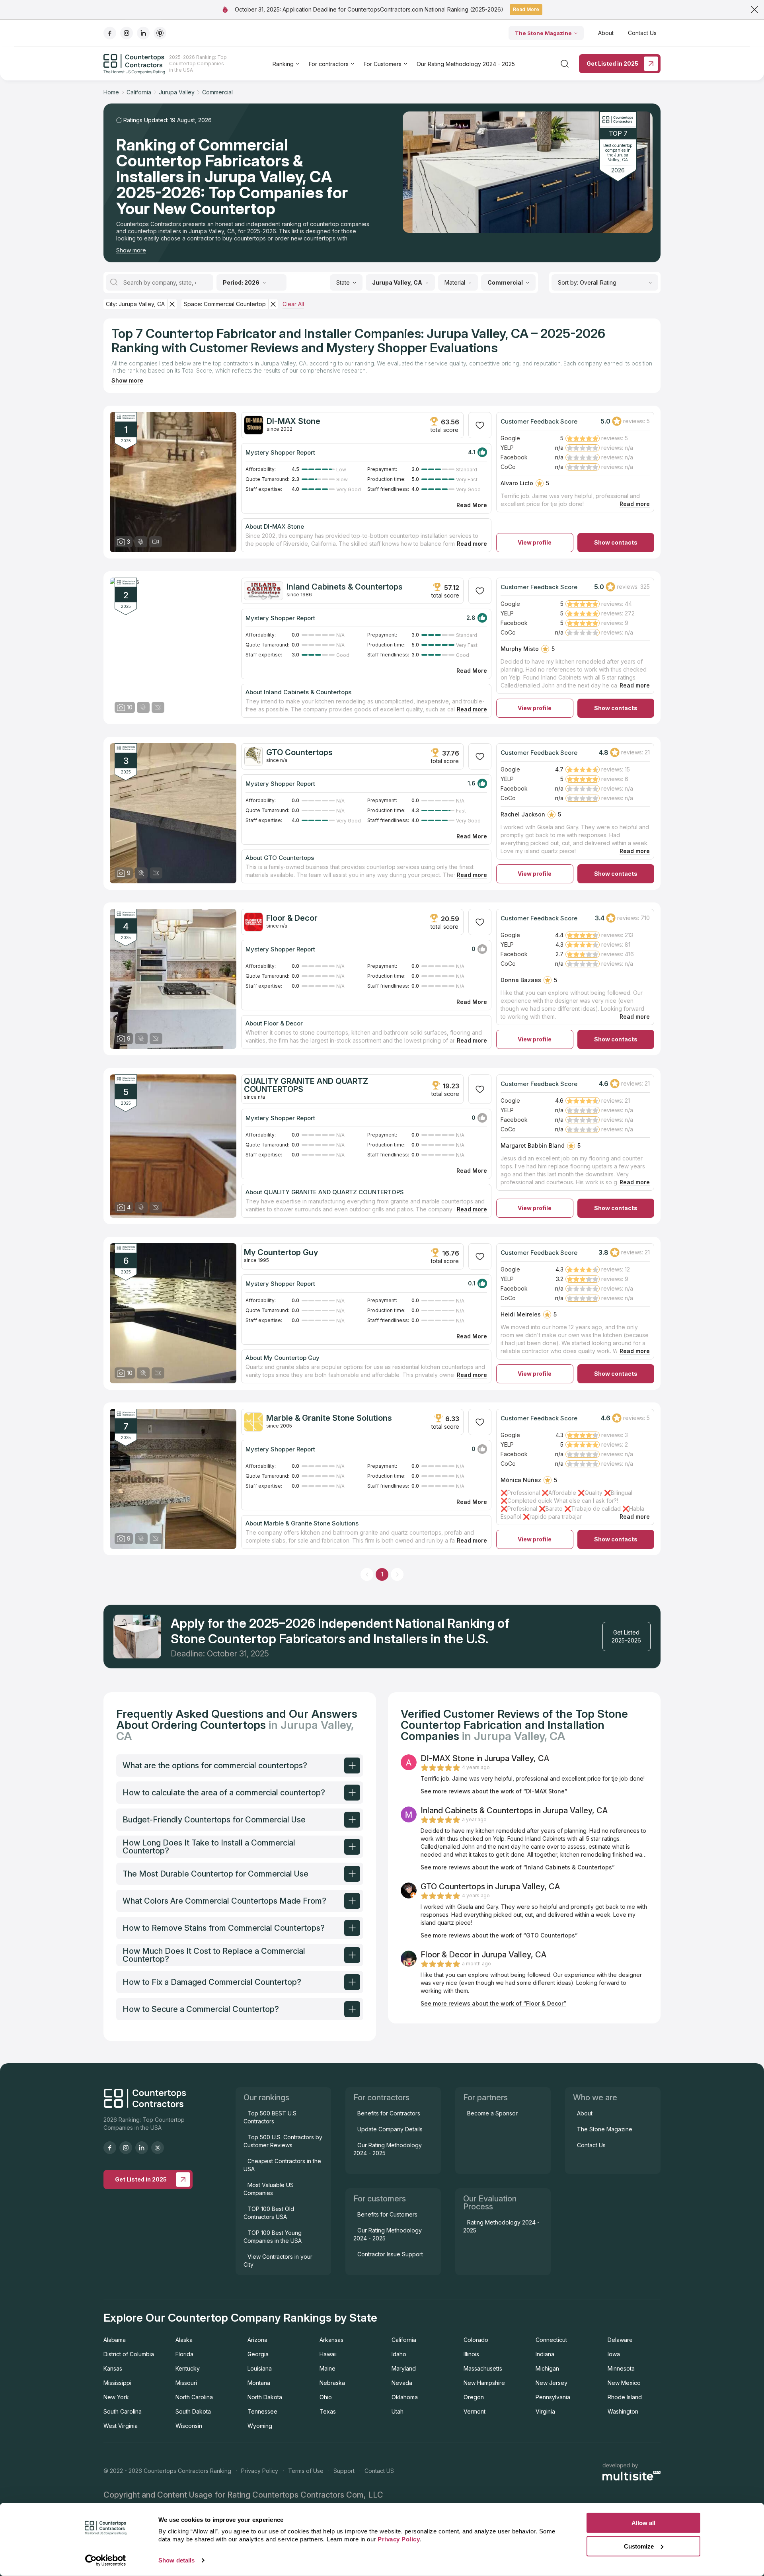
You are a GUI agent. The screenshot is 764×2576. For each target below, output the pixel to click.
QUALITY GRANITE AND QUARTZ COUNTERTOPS (306, 1085)
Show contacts (616, 542)
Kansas (113, 2368)
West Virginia (121, 2426)
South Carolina (123, 2411)
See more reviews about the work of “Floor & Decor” (493, 2003)
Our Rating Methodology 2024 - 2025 (466, 64)
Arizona (257, 2340)
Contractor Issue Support (390, 2254)
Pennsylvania (553, 2397)
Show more (131, 250)
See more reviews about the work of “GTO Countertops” (499, 1935)
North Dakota (265, 2397)
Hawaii (328, 2354)
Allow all (643, 2523)
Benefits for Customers (387, 2214)
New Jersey (552, 2383)
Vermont (475, 2411)
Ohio (326, 2397)
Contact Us (642, 33)
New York (116, 2397)
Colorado (476, 2340)
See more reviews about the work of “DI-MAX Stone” (494, 1791)
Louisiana (260, 2368)
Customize (639, 2546)
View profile (535, 542)
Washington (623, 2411)
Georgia (258, 2354)
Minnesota (621, 2368)
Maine (327, 2368)
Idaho (399, 2354)
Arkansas (331, 2340)
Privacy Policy (260, 2471)
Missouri (186, 2383)
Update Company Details (390, 2129)
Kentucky (188, 2368)
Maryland (404, 2368)
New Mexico (624, 2383)
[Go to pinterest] (160, 33)
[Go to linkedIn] (143, 33)
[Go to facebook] (110, 33)
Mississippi (117, 2383)
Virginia (545, 2411)
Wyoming (260, 2426)
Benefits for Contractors (389, 2113)
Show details (176, 2560)
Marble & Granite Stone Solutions (329, 1418)
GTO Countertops (299, 752)
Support (344, 2471)
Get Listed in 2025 (612, 63)
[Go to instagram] (127, 33)
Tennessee (262, 2411)
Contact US (379, 2471)
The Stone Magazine (543, 33)
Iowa (614, 2354)
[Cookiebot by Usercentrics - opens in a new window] (106, 2560)
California (404, 2340)
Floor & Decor (292, 918)
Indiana (545, 2354)
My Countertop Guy (281, 1252)
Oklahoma (405, 2397)
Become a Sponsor (492, 2113)
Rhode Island (625, 2397)
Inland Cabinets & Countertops (345, 587)
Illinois (471, 2354)
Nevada (402, 2383)
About (606, 33)
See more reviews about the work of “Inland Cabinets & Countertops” (518, 1867)
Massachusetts (483, 2368)
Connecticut (551, 2340)
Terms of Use (306, 2471)
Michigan (547, 2368)
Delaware (620, 2340)
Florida (184, 2354)
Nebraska (332, 2383)
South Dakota (193, 2411)
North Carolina (194, 2397)
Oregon (474, 2397)
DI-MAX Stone (293, 421)
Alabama (115, 2340)
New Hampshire (484, 2383)
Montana (259, 2383)
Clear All (293, 304)
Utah (398, 2411)
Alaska (184, 2340)
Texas (328, 2411)
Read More (526, 9)
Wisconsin (189, 2426)
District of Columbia (129, 2354)
